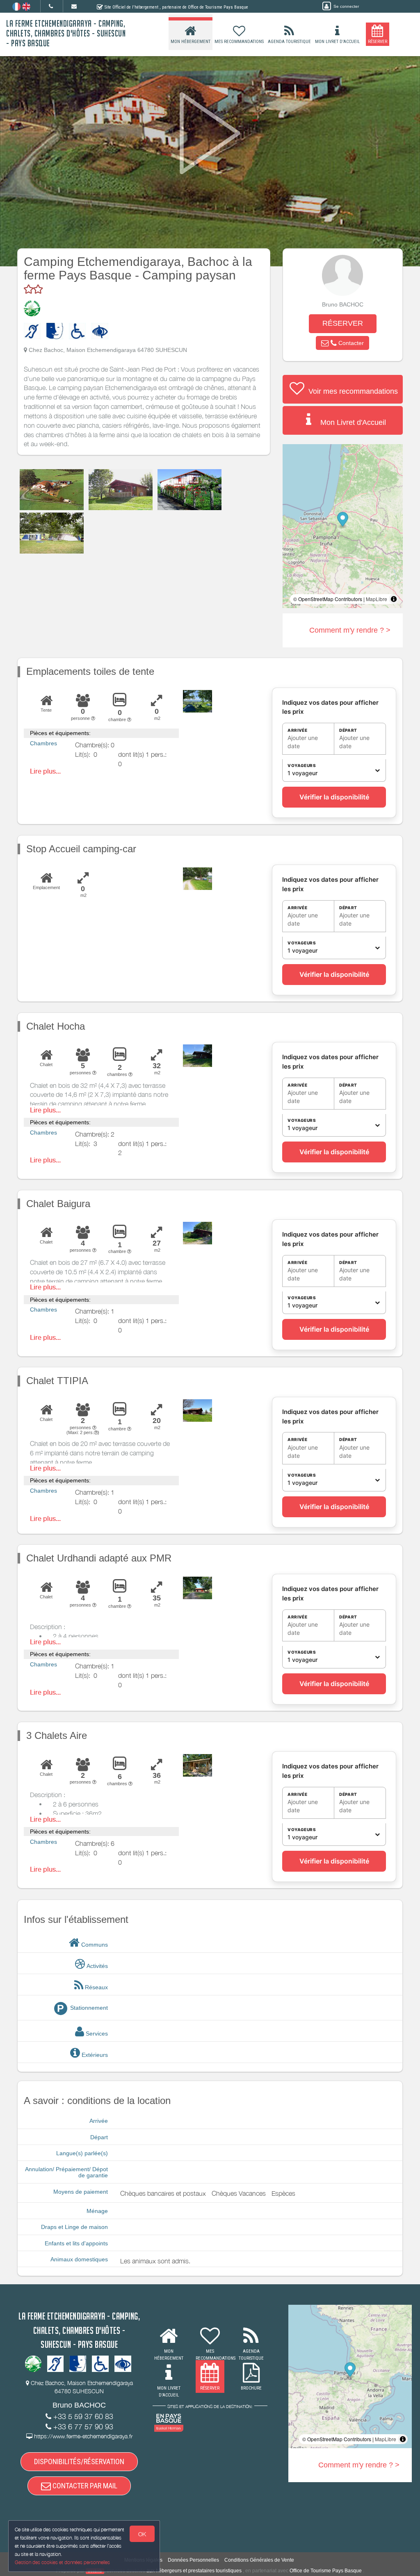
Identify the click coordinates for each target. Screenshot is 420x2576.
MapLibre (377, 599)
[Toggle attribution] (394, 599)
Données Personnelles (193, 2560)
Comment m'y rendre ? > (350, 630)
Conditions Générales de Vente (259, 2560)
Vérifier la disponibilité (334, 797)
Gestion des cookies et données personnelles (62, 2562)
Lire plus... (45, 771)
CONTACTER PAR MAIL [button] (84, 2486)
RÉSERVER (343, 323)
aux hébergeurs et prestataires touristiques (194, 2571)
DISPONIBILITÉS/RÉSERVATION (79, 2461)
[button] (342, 343)
